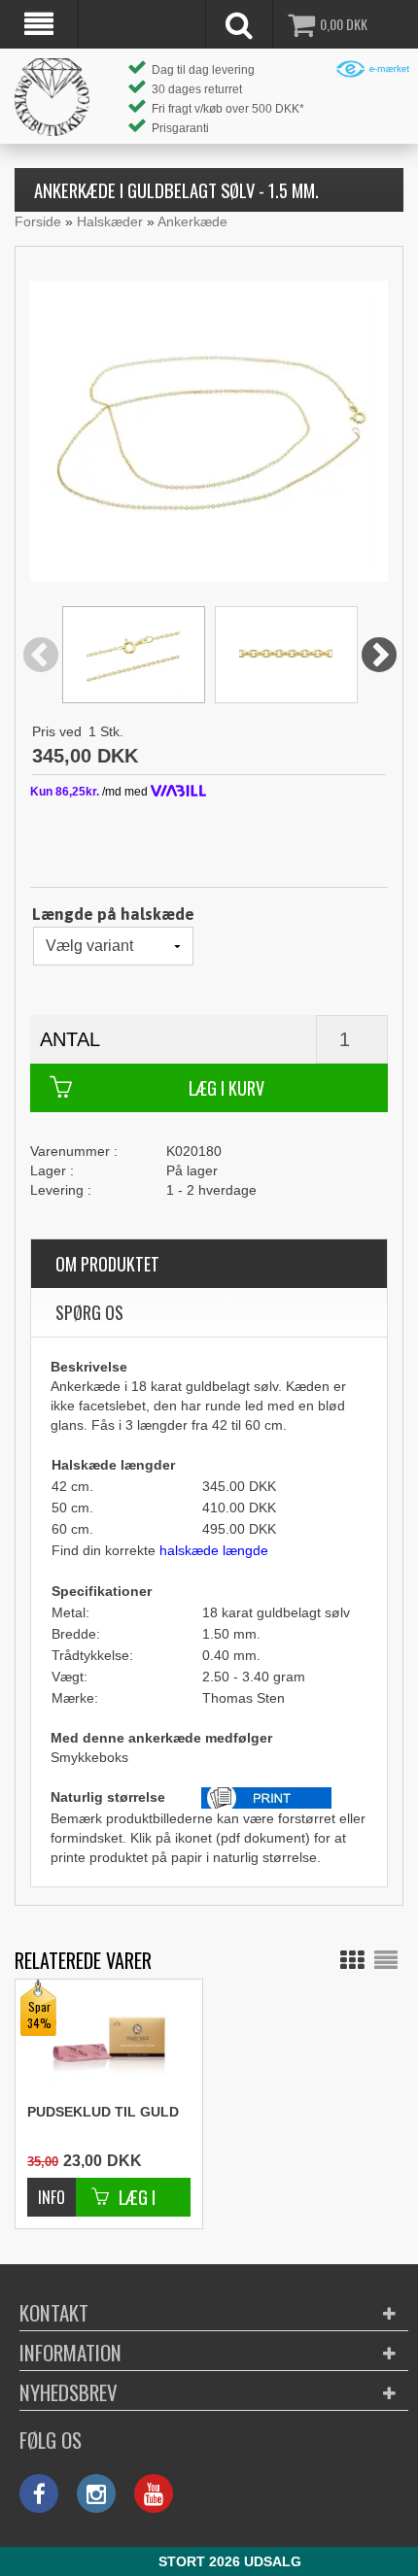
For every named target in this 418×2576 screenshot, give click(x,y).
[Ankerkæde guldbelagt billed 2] (134, 655)
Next (379, 656)
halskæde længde (214, 1550)
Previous (41, 656)
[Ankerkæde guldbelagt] (209, 430)
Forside (38, 221)
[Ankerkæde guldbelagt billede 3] (286, 655)
